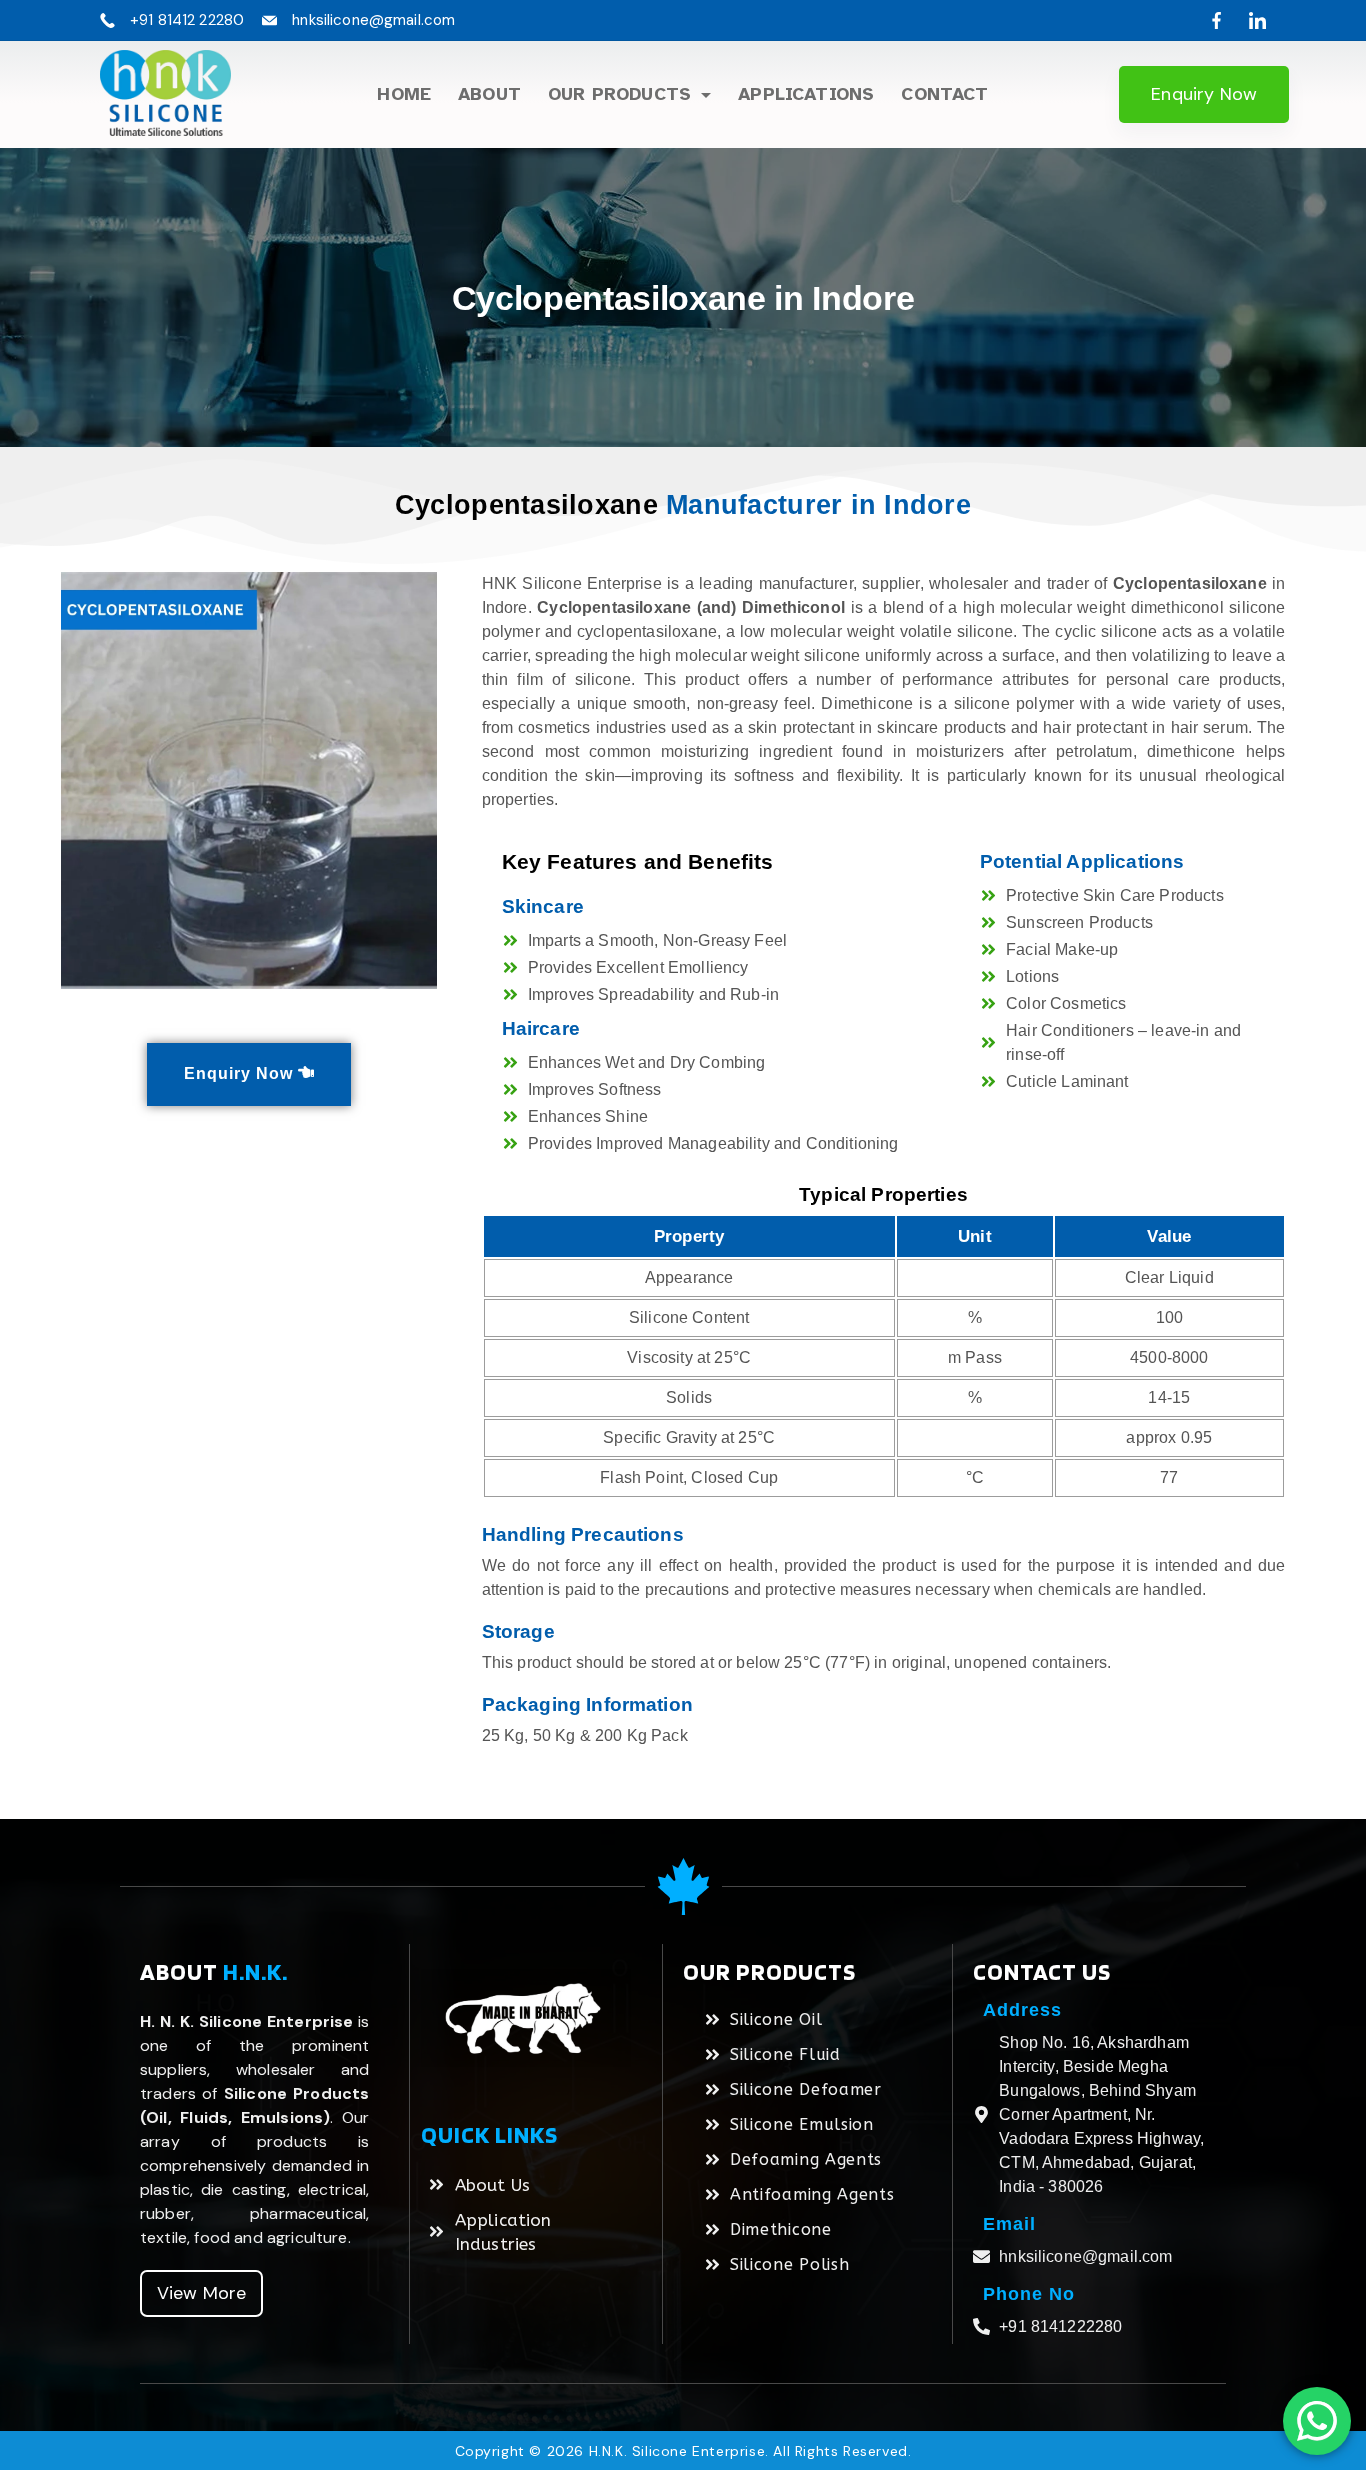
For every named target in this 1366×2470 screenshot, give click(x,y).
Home (404, 94)
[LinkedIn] (1257, 20)
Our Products (619, 94)
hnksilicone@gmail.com (373, 20)
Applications (806, 94)
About (489, 94)
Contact (944, 94)
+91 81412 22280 (187, 20)
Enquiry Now (1204, 94)
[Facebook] (1216, 20)
